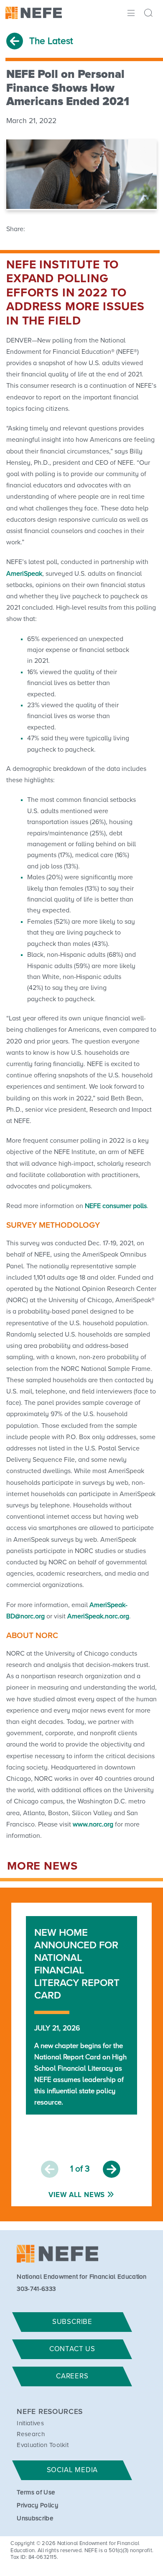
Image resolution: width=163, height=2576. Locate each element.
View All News (77, 2195)
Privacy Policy (37, 2505)
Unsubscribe (35, 2518)
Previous (50, 2169)
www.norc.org (93, 1824)
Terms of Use (36, 2492)
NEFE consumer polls (116, 1206)
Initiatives (30, 2423)
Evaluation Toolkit (43, 2445)
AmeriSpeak (24, 574)
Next (112, 2169)
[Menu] (130, 12)
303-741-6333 (36, 2289)
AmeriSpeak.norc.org (98, 1616)
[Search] (150, 14)
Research (31, 2434)
